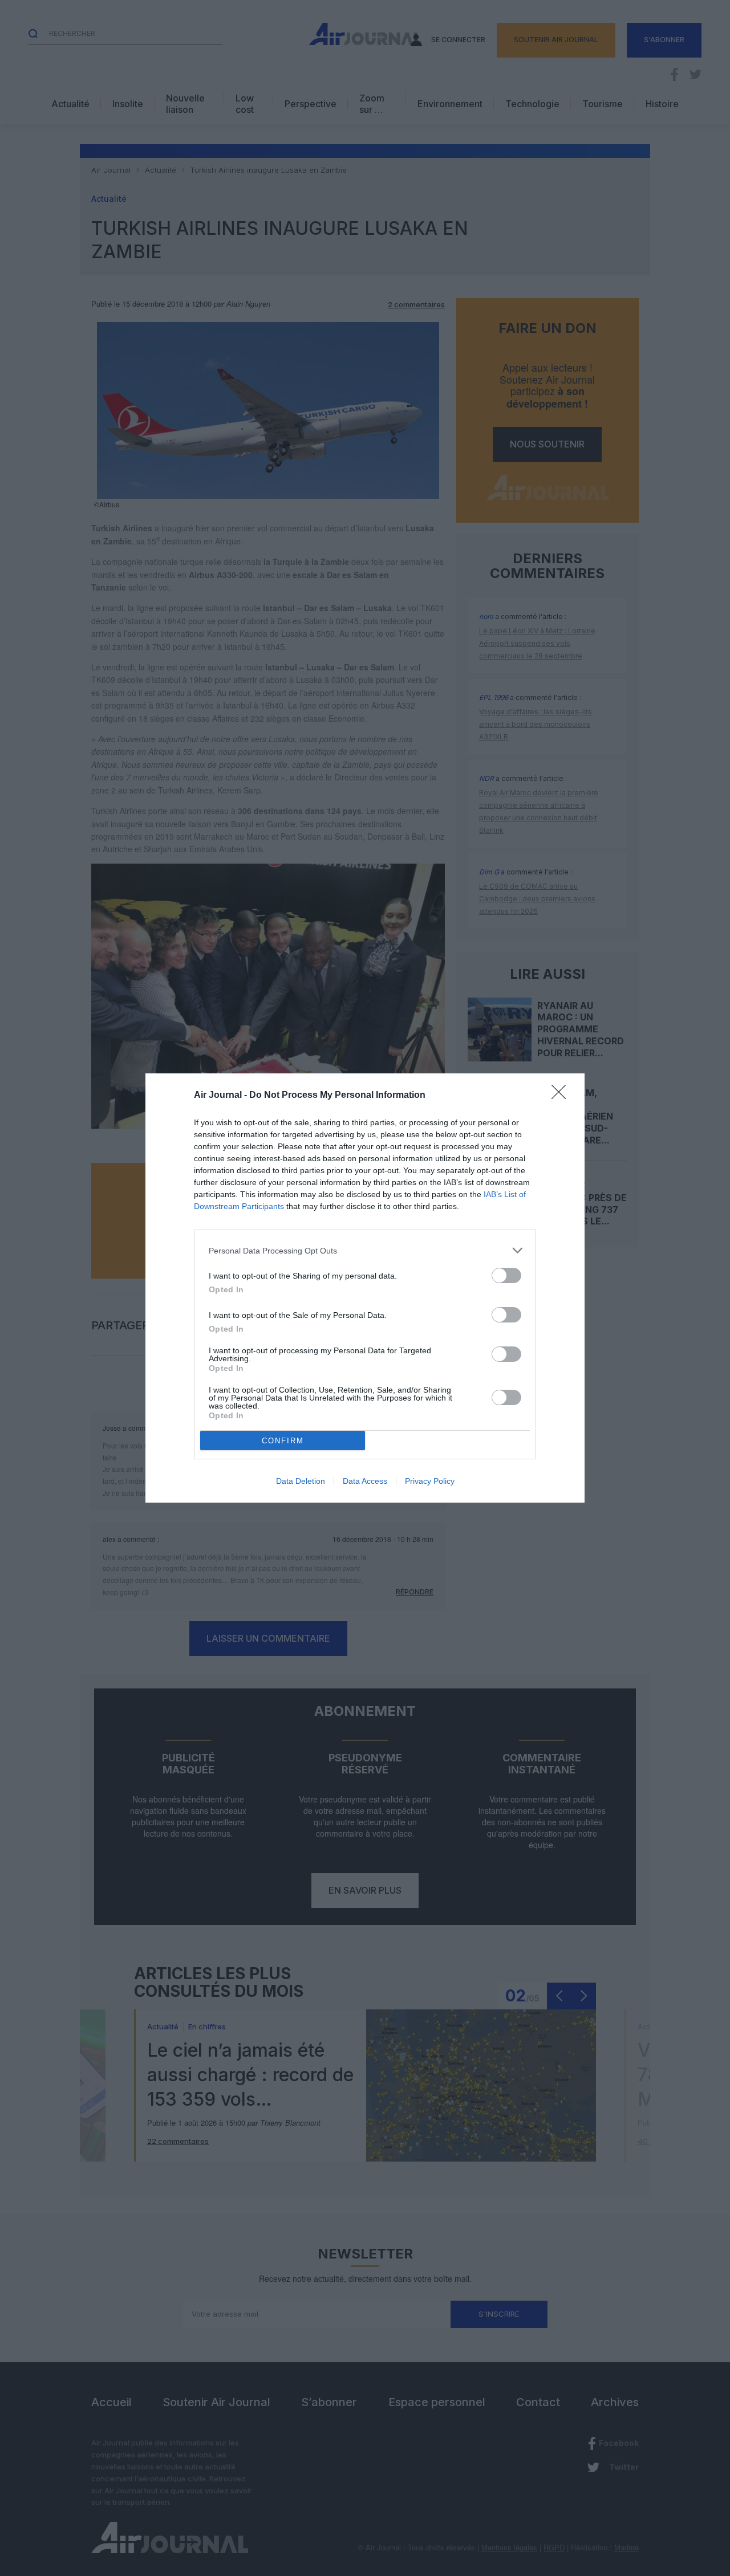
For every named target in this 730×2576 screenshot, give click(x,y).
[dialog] (365, 1288)
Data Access (365, 1481)
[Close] (562, 1096)
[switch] (506, 1275)
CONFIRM (283, 1441)
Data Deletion (301, 1481)
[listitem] (365, 1250)
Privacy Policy (430, 1481)
